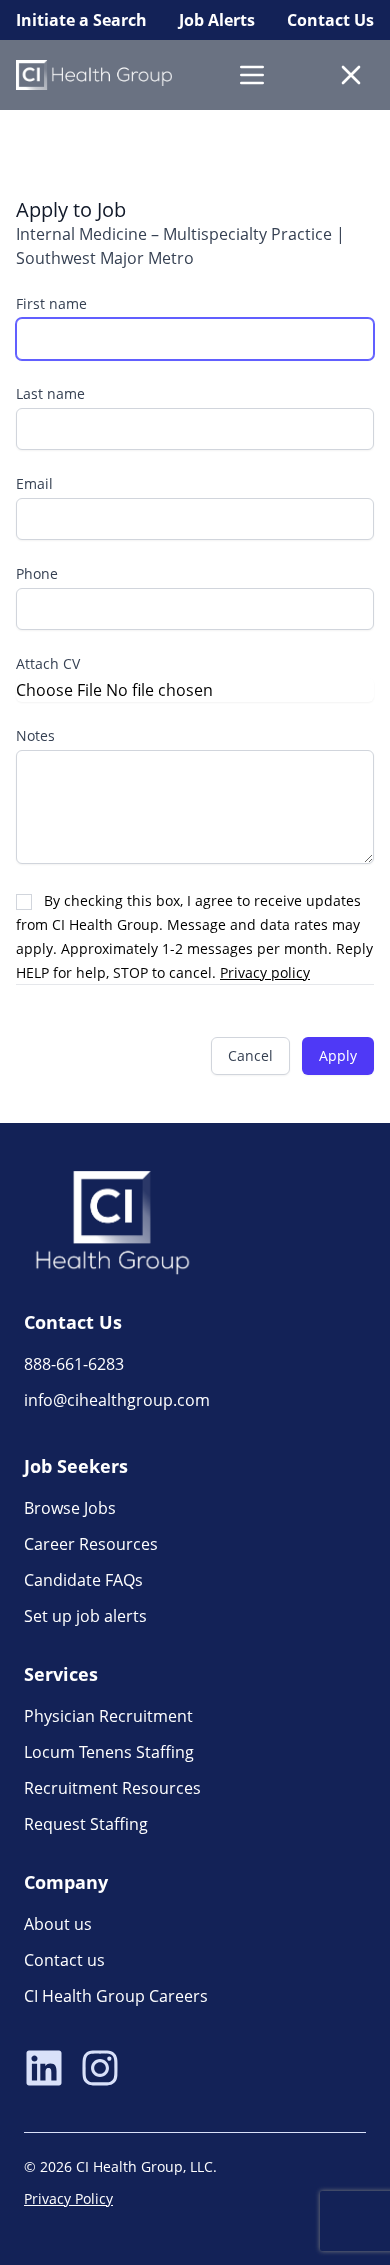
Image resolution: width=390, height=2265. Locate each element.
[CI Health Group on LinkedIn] (44, 2070)
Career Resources (91, 1544)
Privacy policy (265, 972)
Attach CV (48, 663)
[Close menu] (351, 75)
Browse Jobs (70, 1508)
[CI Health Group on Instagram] (100, 2070)
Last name (50, 393)
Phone (37, 573)
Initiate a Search (81, 20)
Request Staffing (86, 1824)
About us (58, 1924)
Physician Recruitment (108, 1716)
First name (51, 303)
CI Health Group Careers (116, 1996)
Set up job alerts (85, 1616)
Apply (338, 1055)
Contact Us (330, 20)
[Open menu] (252, 75)
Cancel (250, 1055)
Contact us (64, 1960)
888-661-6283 (74, 1364)
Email (34, 483)
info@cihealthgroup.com (117, 1400)
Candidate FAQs (83, 1580)
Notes (35, 735)
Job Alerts (217, 20)
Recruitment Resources (112, 1788)
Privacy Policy (68, 2198)
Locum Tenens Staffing (109, 1752)
